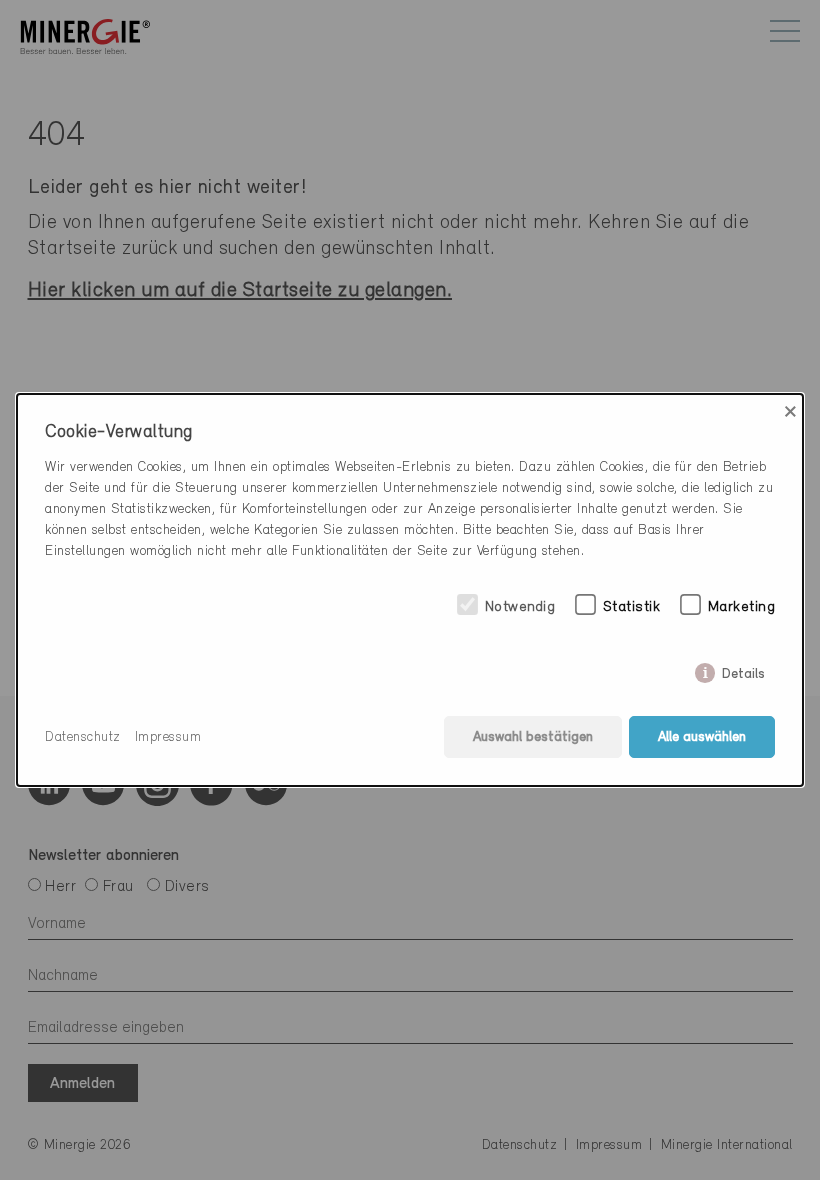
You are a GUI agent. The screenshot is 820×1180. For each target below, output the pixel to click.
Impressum (168, 737)
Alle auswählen (702, 737)
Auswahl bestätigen (533, 737)
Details (743, 670)
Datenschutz (83, 737)
